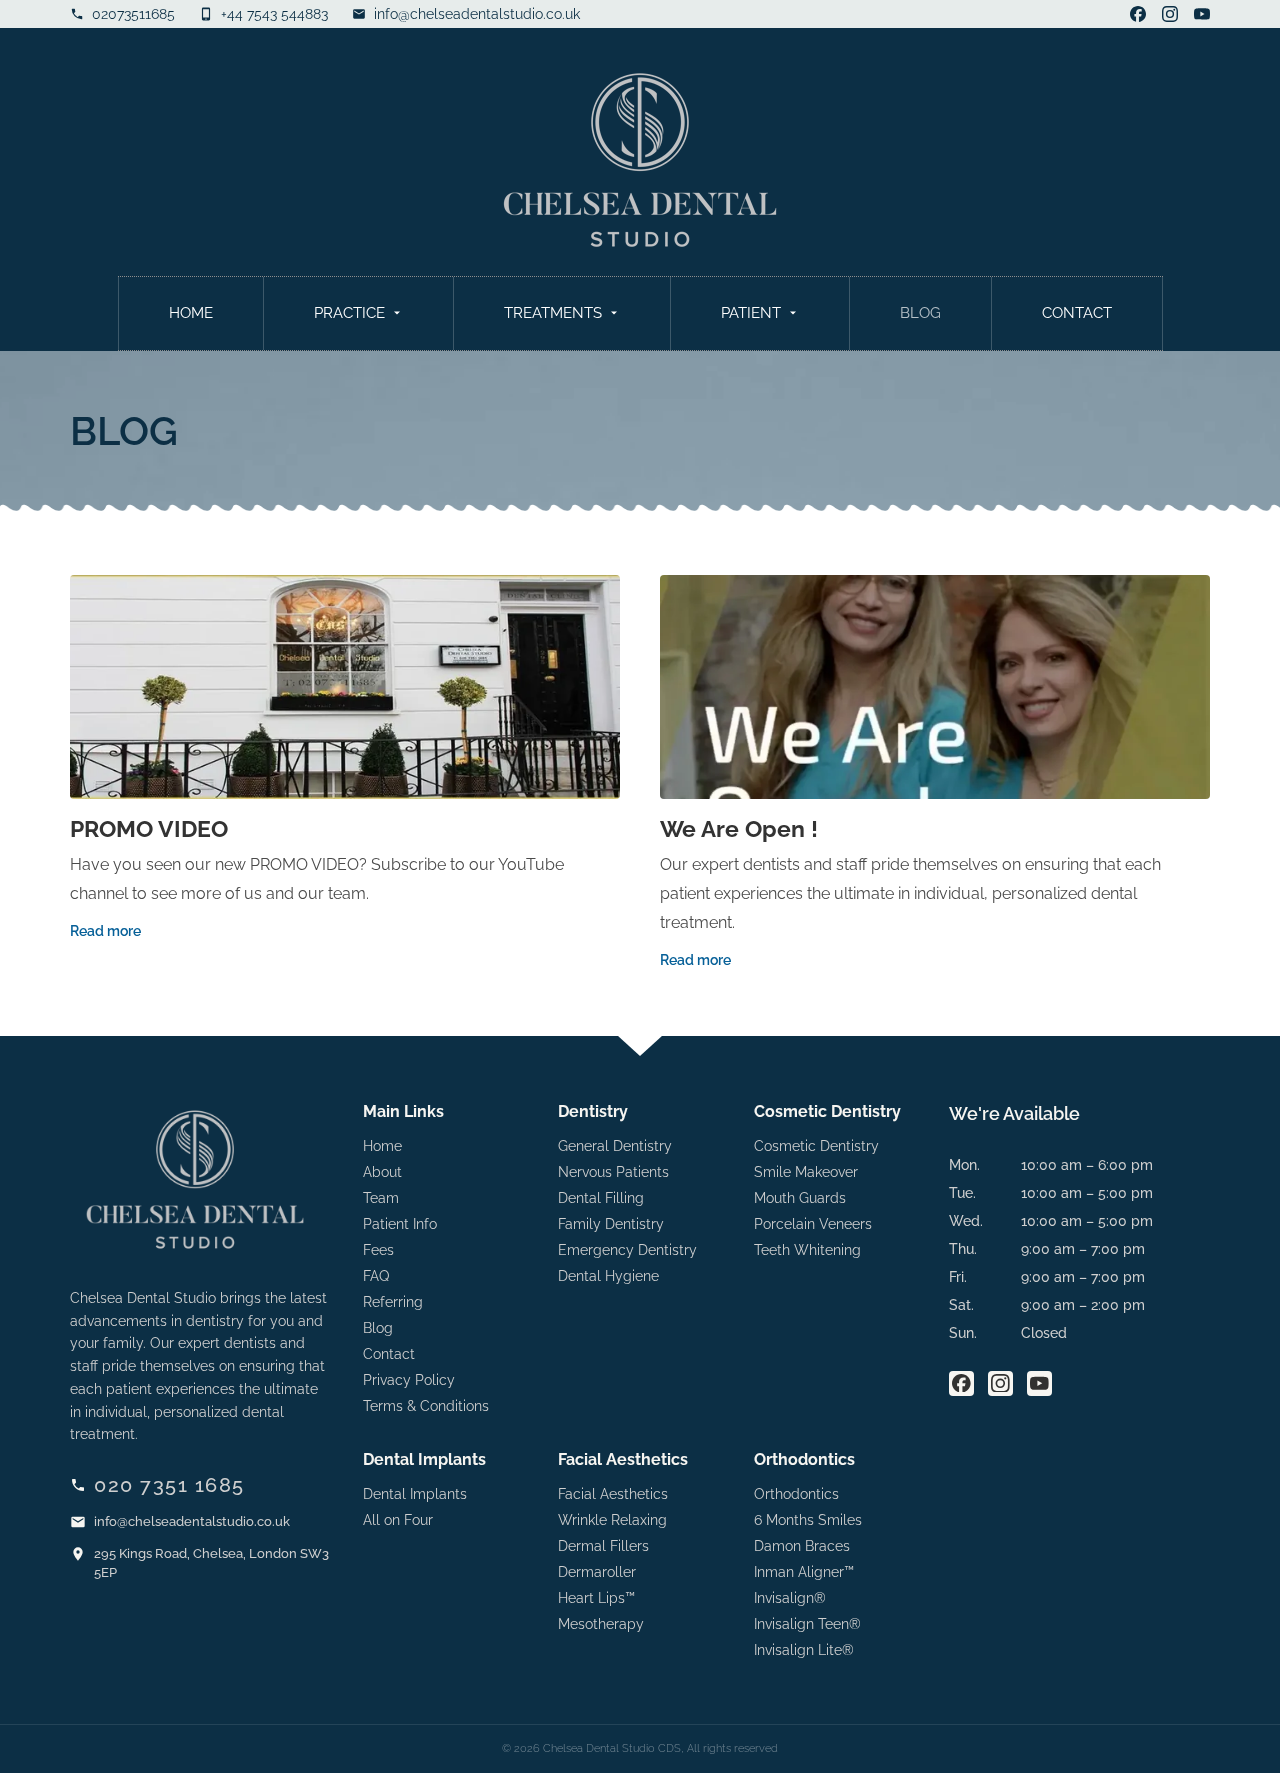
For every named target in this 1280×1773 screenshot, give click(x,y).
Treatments (553, 313)
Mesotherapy (601, 1624)
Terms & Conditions (426, 1406)
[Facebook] (1138, 14)
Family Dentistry (611, 1224)
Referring (393, 1302)
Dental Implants (415, 1494)
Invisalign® (790, 1598)
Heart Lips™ (596, 1598)
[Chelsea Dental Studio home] (640, 160)
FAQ (376, 1276)
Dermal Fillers (603, 1546)
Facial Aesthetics (613, 1494)
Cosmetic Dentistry (816, 1146)
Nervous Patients (613, 1172)
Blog (920, 313)
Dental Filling (601, 1198)
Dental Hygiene (608, 1276)
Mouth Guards (800, 1198)
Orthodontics (796, 1494)
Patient (751, 313)
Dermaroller (597, 1572)
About (382, 1172)
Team (381, 1198)
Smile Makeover (806, 1172)
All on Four (398, 1520)
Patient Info (400, 1224)
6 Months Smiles (808, 1520)
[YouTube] (1202, 14)
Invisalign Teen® (807, 1624)
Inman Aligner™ (804, 1572)
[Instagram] (1170, 14)
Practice (349, 313)
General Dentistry (615, 1146)
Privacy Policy (409, 1380)
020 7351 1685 (169, 1485)
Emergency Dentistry (627, 1250)
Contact (1077, 313)
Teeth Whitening (807, 1250)
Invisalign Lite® (804, 1650)
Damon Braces (802, 1546)
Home (191, 313)
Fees (378, 1250)
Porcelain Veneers (813, 1224)
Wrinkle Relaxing (612, 1520)
